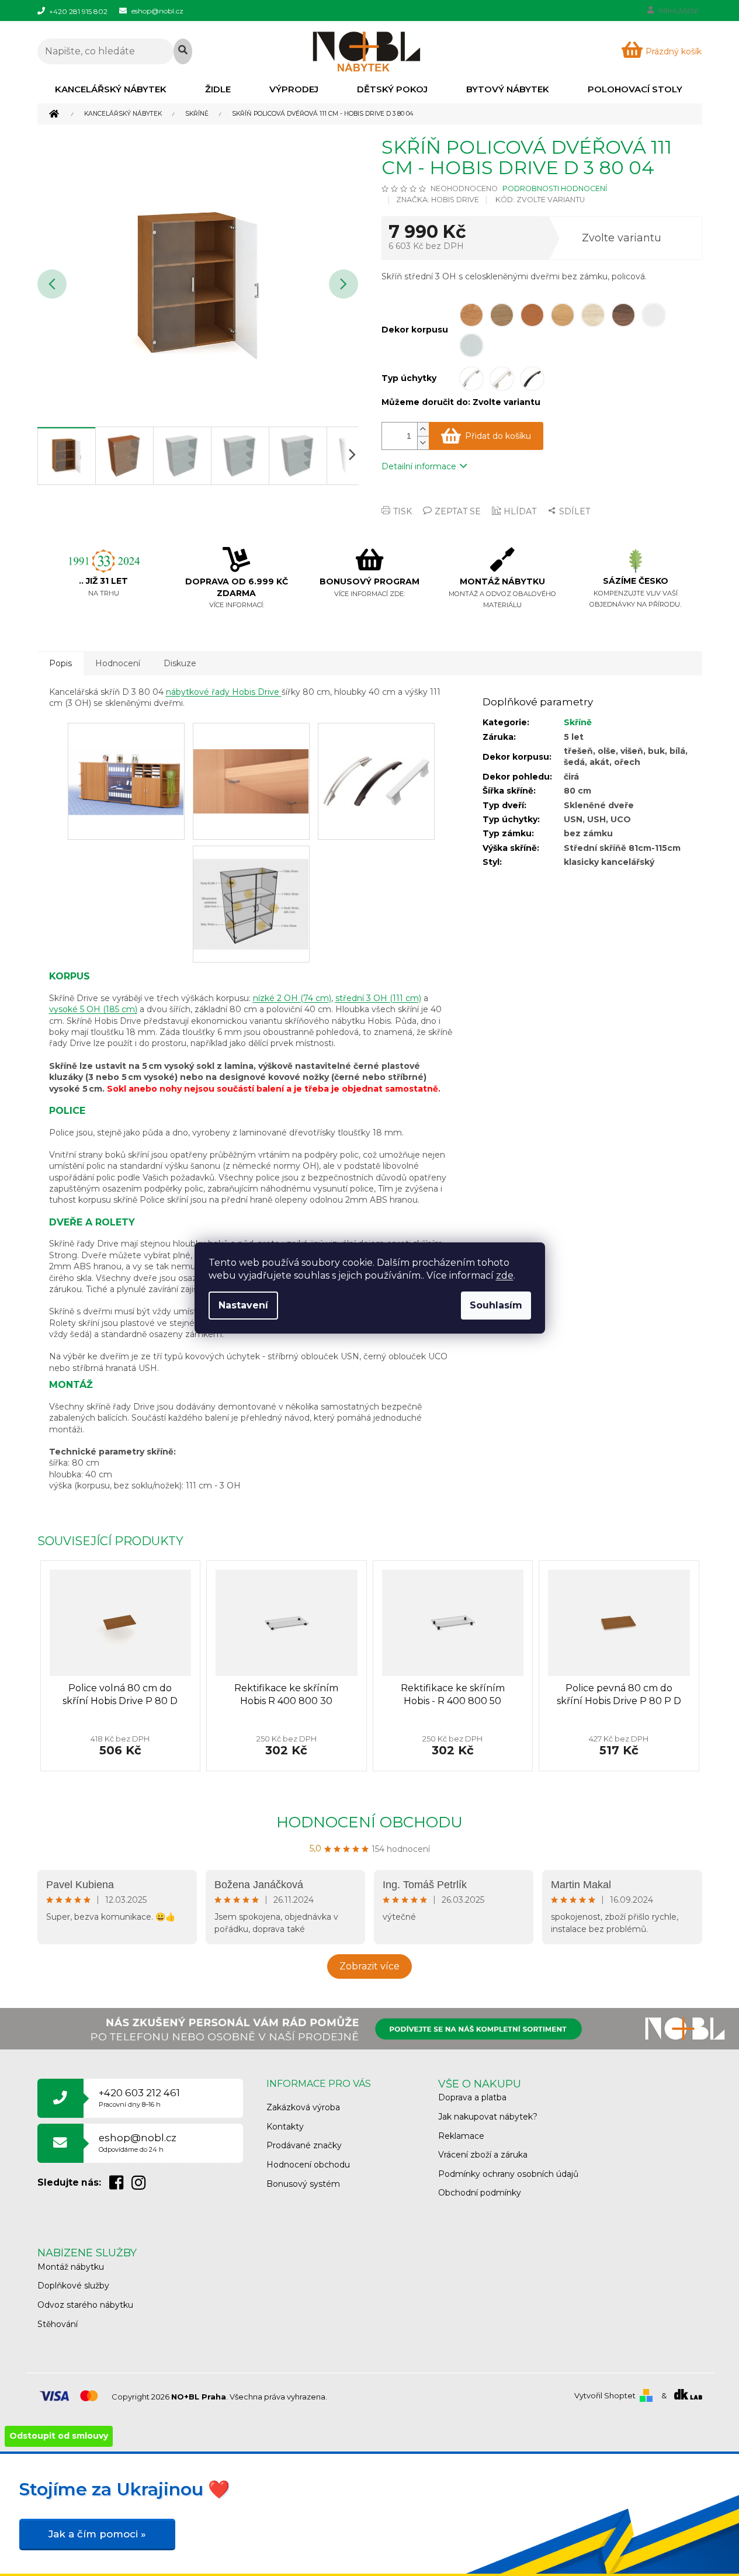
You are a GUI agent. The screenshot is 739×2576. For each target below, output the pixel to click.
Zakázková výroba (303, 2107)
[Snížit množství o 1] (423, 443)
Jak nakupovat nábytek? (488, 2117)
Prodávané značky (304, 2145)
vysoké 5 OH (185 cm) (93, 1009)
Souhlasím (496, 1305)
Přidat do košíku (498, 436)
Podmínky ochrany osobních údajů (508, 2174)
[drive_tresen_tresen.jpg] (126, 756)
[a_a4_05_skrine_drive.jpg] (251, 755)
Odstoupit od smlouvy (59, 2436)
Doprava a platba (472, 2097)
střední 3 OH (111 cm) (378, 998)
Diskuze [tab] (180, 663)
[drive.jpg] (251, 891)
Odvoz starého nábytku (85, 2305)
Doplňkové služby (73, 2286)
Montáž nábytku (71, 2267)
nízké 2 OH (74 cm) (292, 998)
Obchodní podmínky (480, 2193)
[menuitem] (111, 89)
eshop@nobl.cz (138, 2143)
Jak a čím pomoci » (97, 2534)
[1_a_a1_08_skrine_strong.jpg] (376, 755)
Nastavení (243, 1305)
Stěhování (58, 2324)
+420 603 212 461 (139, 2098)
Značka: (438, 200)
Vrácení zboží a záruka (483, 2155)
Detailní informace (419, 466)
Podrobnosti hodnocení (555, 188)
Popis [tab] (60, 663)
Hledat (183, 51)
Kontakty (285, 2127)
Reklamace (461, 2136)
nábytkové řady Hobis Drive (224, 692)
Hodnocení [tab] (118, 663)
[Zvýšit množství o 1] (423, 429)
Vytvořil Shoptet (605, 2395)
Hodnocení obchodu (369, 1822)
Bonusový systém (303, 2184)
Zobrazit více (369, 1966)
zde (505, 1275)
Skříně (578, 722)
